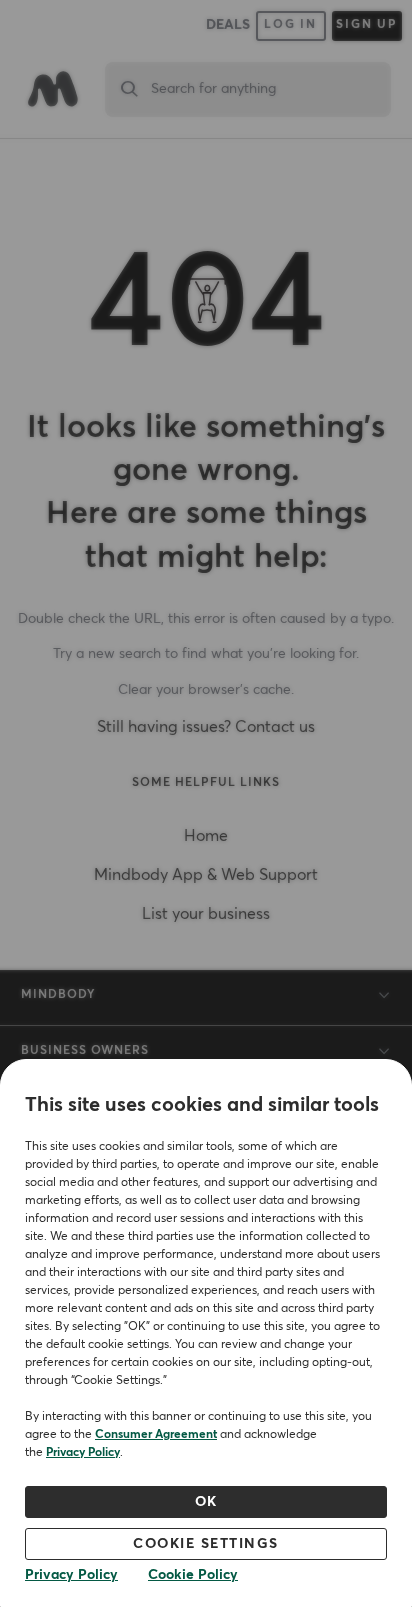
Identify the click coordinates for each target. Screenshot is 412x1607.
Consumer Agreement (156, 1435)
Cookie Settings (206, 1544)
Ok (206, 1502)
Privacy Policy (83, 1453)
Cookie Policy (193, 1575)
